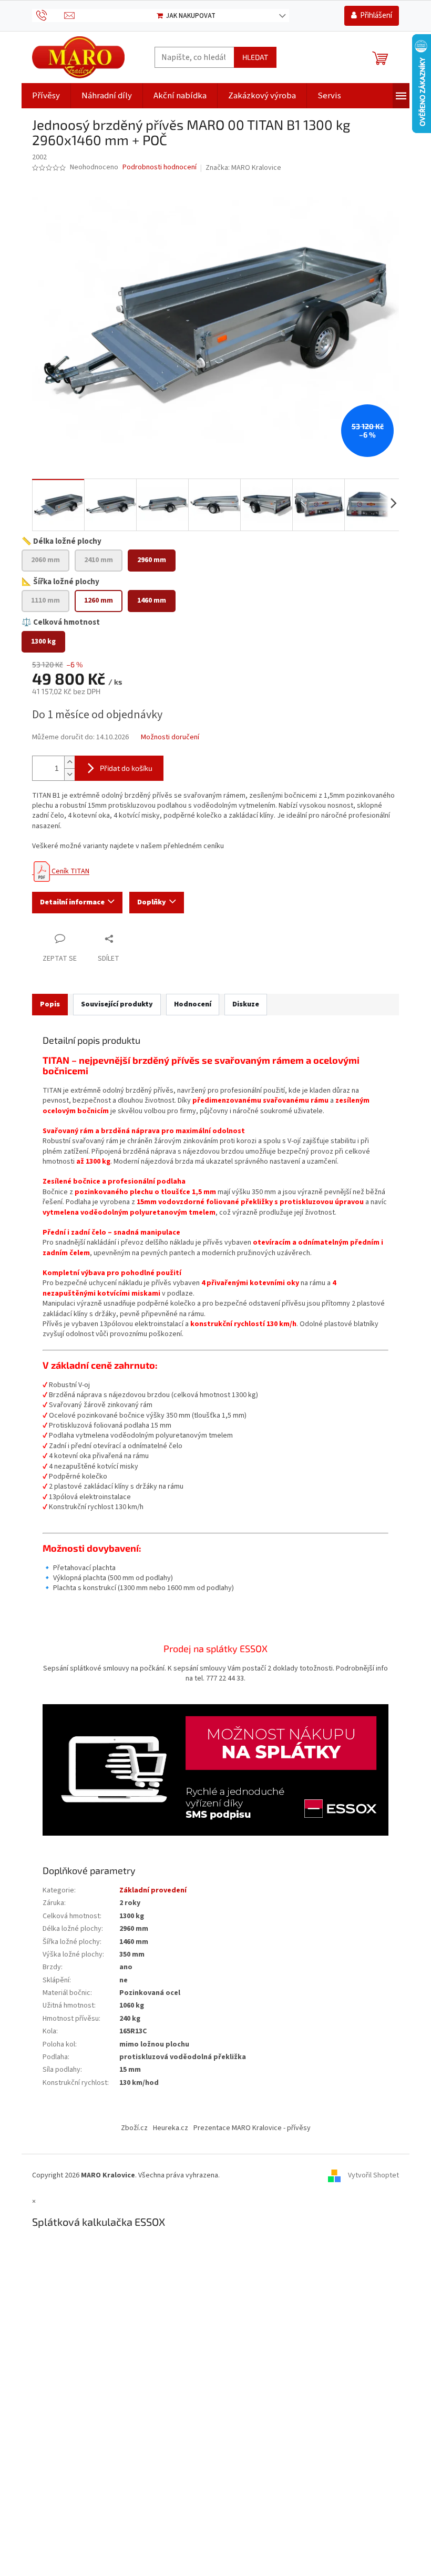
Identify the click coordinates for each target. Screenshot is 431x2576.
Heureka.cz (171, 2128)
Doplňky (152, 902)
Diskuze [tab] (246, 1004)
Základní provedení (153, 1890)
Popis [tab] (50, 1004)
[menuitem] (46, 96)
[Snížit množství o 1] (69, 774)
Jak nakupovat (191, 16)
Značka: (243, 168)
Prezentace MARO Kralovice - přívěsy (252, 2128)
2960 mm (152, 560)
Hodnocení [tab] (193, 1004)
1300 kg (43, 642)
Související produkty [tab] (117, 1004)
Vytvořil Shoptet (373, 2175)
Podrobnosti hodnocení (160, 167)
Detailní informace (72, 902)
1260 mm (99, 600)
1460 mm (152, 600)
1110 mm (45, 600)
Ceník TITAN (70, 871)
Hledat (255, 57)
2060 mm (45, 560)
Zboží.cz (134, 2128)
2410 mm (99, 560)
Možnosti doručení (170, 737)
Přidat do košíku (126, 768)
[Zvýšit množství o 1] (69, 762)
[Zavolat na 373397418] (48, 15)
